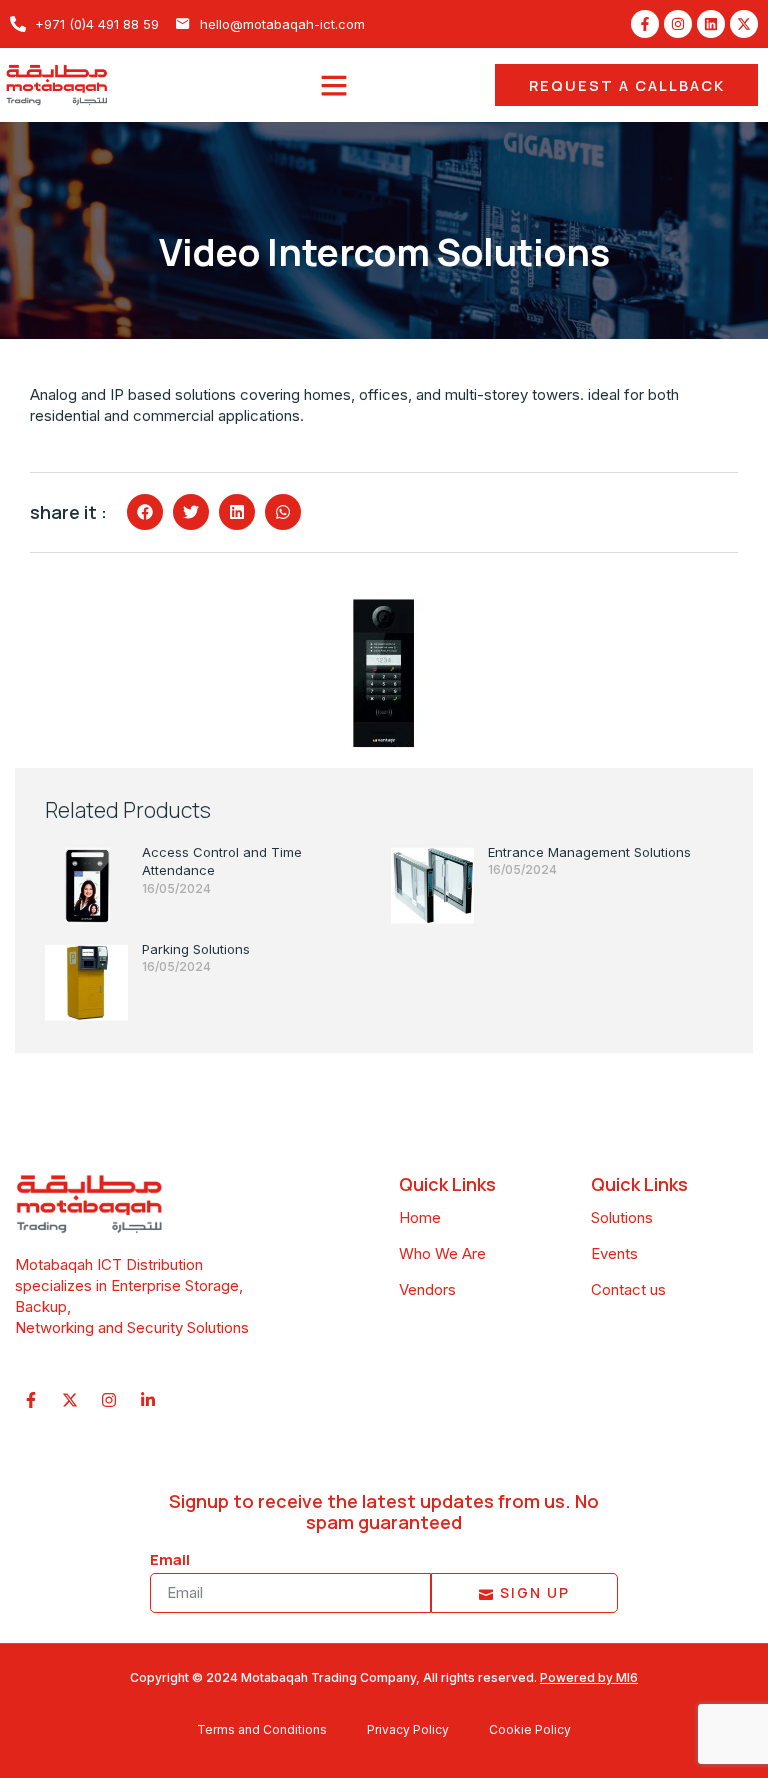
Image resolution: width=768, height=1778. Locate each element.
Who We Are (442, 1253)
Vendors (427, 1289)
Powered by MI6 (589, 1677)
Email (170, 1559)
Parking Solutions (196, 949)
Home (420, 1217)
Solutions (622, 1217)
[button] (334, 85)
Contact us (628, 1289)
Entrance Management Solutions (589, 852)
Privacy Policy (408, 1729)
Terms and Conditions (262, 1729)
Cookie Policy (530, 1729)
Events (614, 1253)
